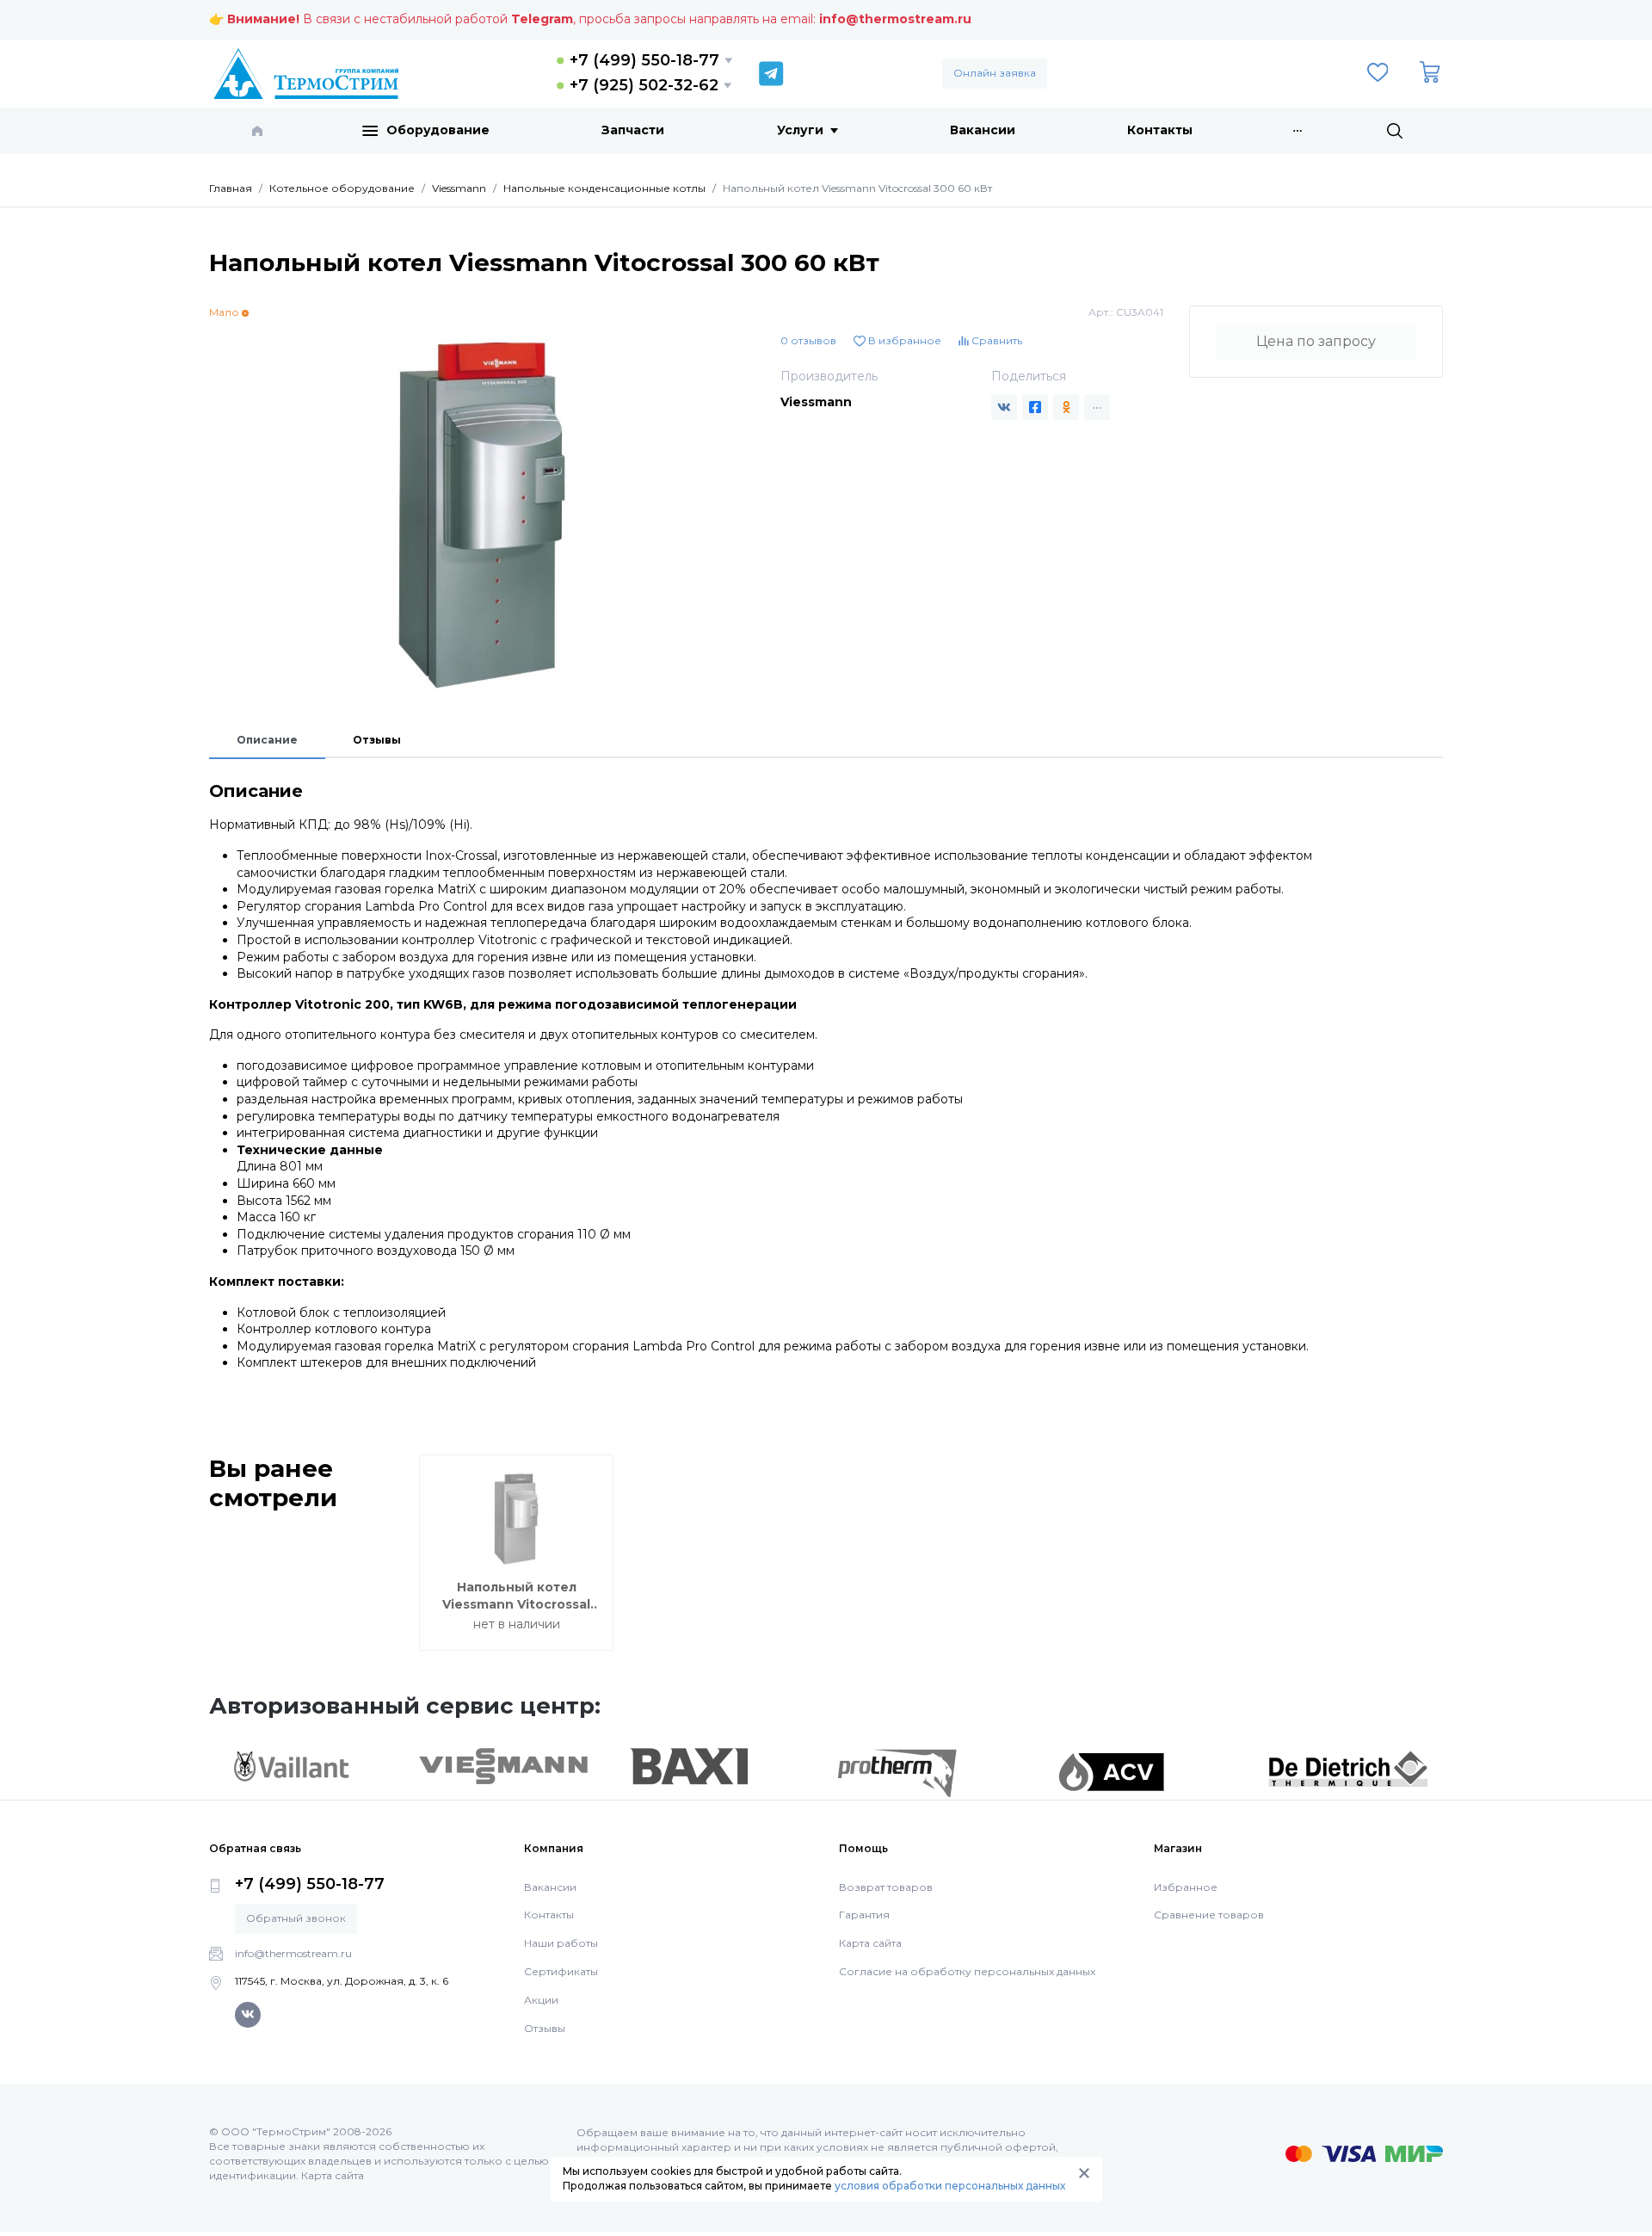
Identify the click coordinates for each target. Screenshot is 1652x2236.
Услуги (800, 130)
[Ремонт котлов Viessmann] (504, 1764)
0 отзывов (808, 340)
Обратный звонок (296, 1918)
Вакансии (983, 130)
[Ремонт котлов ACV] (1111, 1770)
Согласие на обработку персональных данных (967, 1971)
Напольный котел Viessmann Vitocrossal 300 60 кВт (516, 1604)
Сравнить (996, 340)
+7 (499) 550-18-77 (644, 60)
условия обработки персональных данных (950, 2186)
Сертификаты (561, 1971)
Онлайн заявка (995, 73)
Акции (541, 2000)
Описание (267, 740)
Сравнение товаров (1209, 1915)
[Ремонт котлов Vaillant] (291, 1765)
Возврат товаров (886, 1887)
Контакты (1160, 130)
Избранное (1186, 1887)
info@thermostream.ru (895, 19)
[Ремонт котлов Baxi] (689, 1765)
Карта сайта (870, 1943)
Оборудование (438, 130)
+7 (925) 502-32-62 (644, 85)
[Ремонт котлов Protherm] (897, 1772)
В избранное (903, 340)
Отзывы (377, 740)
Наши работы (561, 1943)
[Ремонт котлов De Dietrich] (1348, 1768)
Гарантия (864, 1915)
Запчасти (633, 130)
